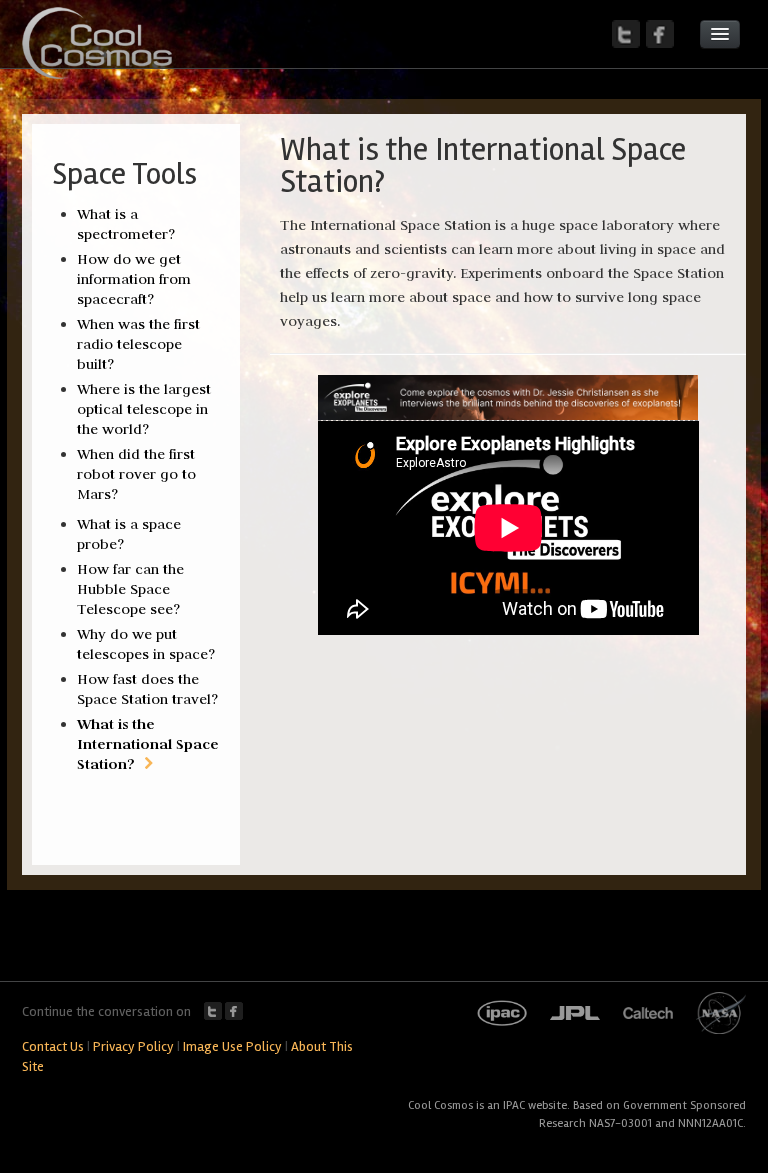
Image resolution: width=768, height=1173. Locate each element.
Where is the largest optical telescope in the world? (144, 409)
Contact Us (53, 1046)
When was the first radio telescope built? (138, 344)
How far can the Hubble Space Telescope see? (130, 589)
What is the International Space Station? (148, 743)
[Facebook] (660, 34)
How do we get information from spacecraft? (134, 279)
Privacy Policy (133, 1046)
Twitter (213, 1011)
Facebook (234, 1011)
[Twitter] (626, 34)
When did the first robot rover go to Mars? (136, 474)
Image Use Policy (232, 1046)
